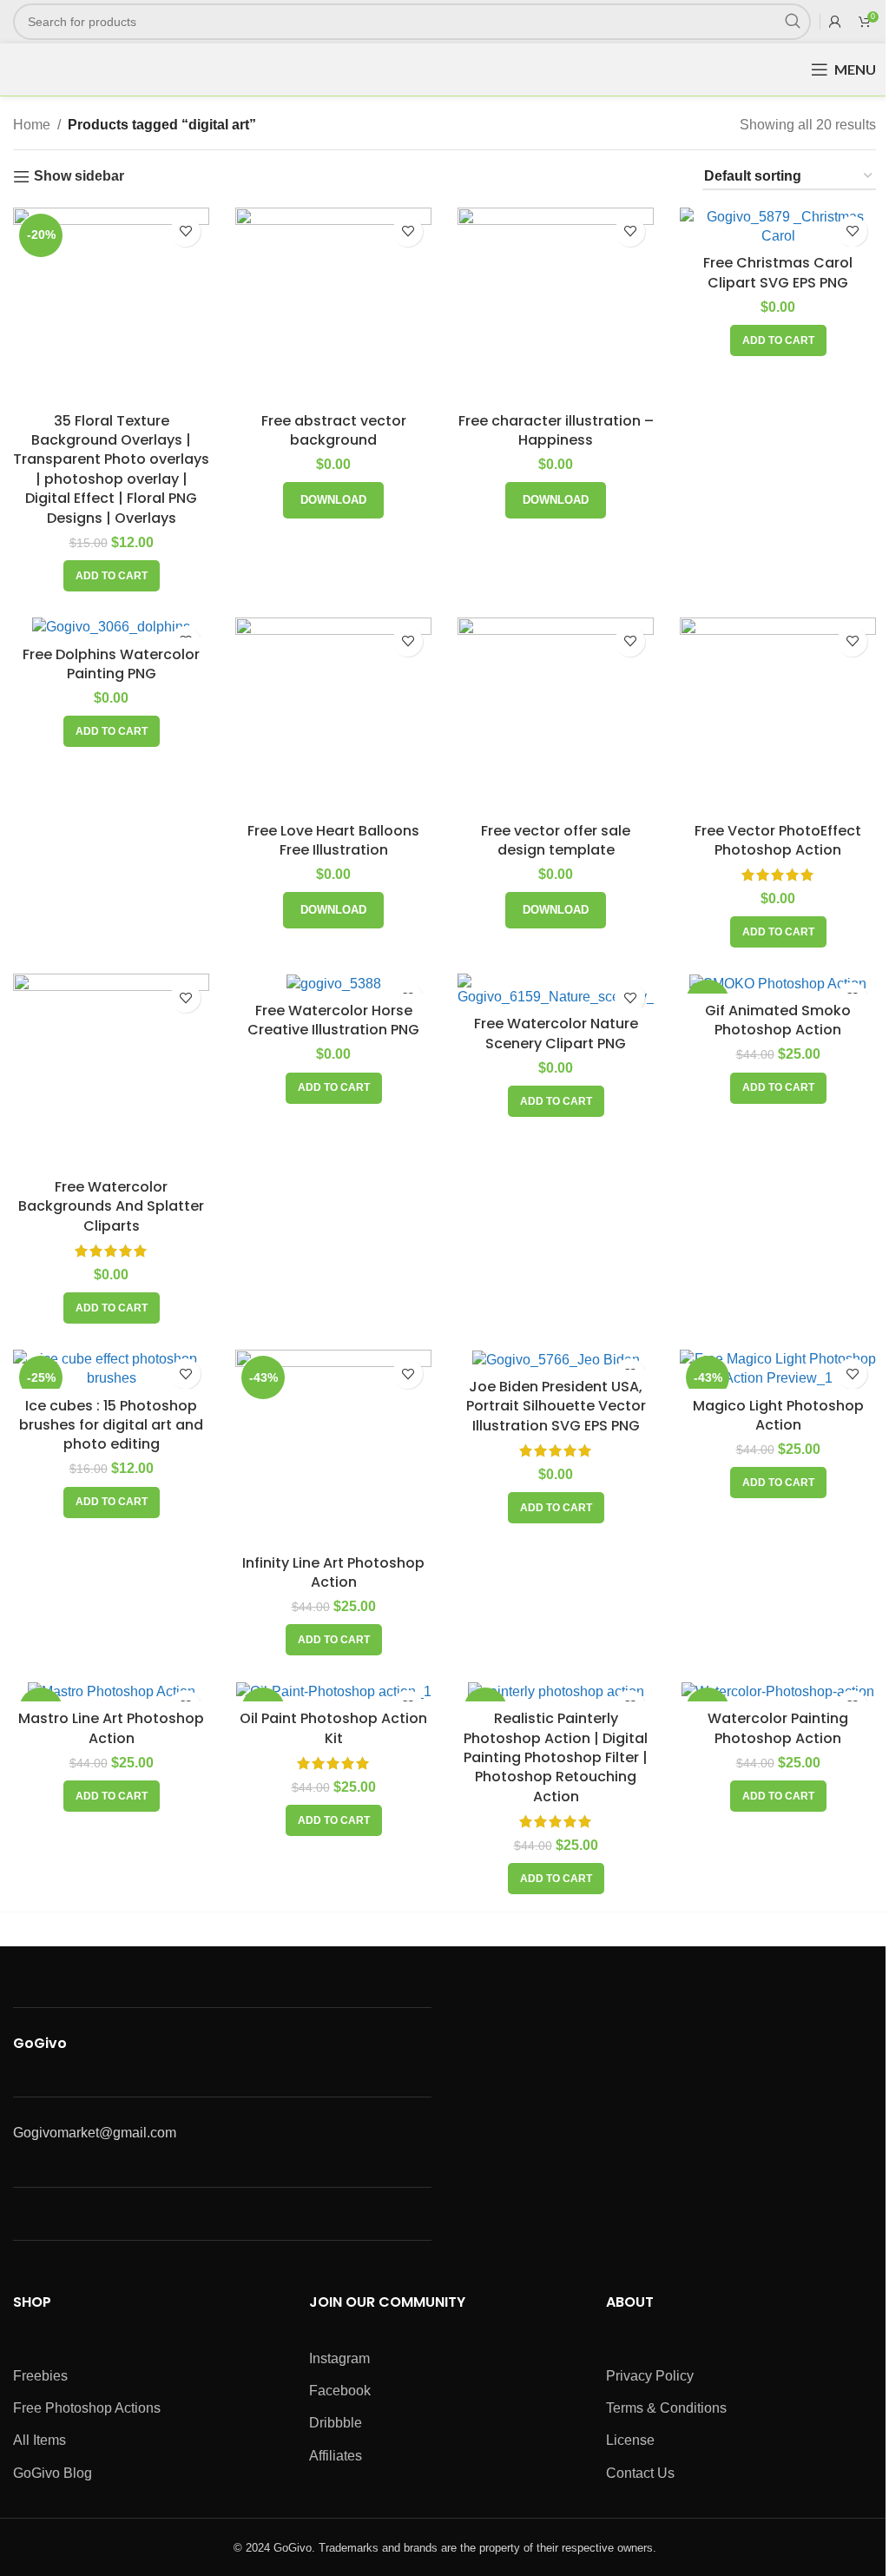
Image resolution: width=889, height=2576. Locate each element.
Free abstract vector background (334, 430)
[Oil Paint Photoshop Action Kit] (333, 1691)
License (630, 2440)
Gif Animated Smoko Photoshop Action (778, 1020)
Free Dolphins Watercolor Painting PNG (111, 664)
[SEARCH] (793, 22)
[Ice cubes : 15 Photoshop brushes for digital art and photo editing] (111, 1369)
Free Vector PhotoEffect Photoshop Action (778, 840)
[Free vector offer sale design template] (556, 716)
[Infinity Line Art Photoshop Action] (333, 1448)
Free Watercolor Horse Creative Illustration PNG (333, 1020)
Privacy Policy (650, 2376)
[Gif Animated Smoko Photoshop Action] (778, 984)
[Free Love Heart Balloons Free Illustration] (333, 716)
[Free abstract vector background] (333, 306)
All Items (40, 2440)
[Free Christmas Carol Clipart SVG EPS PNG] (778, 227)
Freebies (40, 2376)
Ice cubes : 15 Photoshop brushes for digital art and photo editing (111, 1425)
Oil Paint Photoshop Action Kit (333, 1728)
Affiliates (336, 2456)
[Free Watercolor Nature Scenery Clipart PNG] (556, 990)
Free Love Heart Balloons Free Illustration (333, 840)
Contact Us (640, 2473)
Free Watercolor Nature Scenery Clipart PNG (556, 1033)
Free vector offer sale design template (556, 840)
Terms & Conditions (666, 2408)
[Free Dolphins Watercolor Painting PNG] (111, 627)
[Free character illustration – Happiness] (556, 306)
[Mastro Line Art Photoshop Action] (111, 1691)
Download (333, 500)
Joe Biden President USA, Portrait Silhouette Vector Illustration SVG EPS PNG (556, 1406)
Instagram (339, 2358)
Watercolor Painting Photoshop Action (778, 1728)
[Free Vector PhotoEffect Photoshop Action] (778, 716)
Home (32, 125)
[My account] (835, 22)
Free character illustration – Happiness (556, 430)
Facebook (340, 2391)
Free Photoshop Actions (87, 2408)
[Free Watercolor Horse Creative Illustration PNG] (333, 984)
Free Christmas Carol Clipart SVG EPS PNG (778, 272)
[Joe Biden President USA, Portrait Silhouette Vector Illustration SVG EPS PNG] (556, 1360)
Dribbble (336, 2423)
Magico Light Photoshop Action (778, 1415)
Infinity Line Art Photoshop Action (333, 1572)
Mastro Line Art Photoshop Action (111, 1728)
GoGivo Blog (53, 2473)
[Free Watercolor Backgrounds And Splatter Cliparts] (111, 1072)
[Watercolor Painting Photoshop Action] (778, 1691)
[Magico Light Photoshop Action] (778, 1369)
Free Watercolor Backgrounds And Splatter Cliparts (111, 1206)
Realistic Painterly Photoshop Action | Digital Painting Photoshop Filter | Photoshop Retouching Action (556, 1757)
